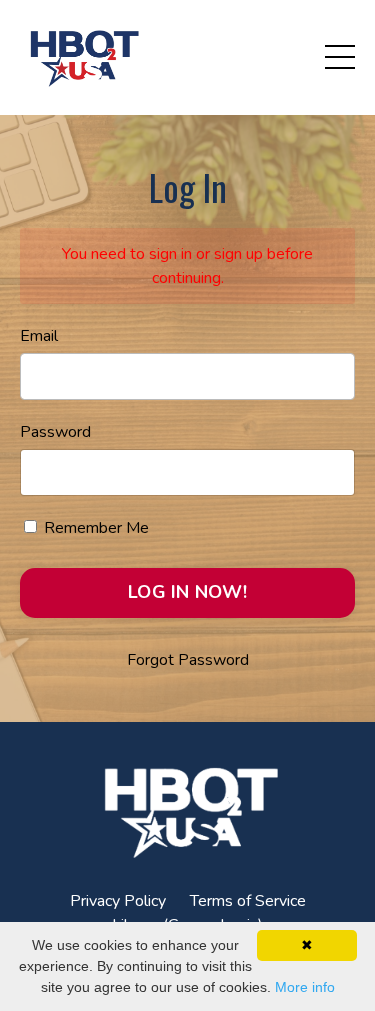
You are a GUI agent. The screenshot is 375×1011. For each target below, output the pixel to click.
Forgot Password (188, 660)
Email (39, 336)
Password (55, 432)
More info (305, 987)
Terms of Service (248, 901)
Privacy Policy (118, 901)
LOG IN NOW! (187, 592)
